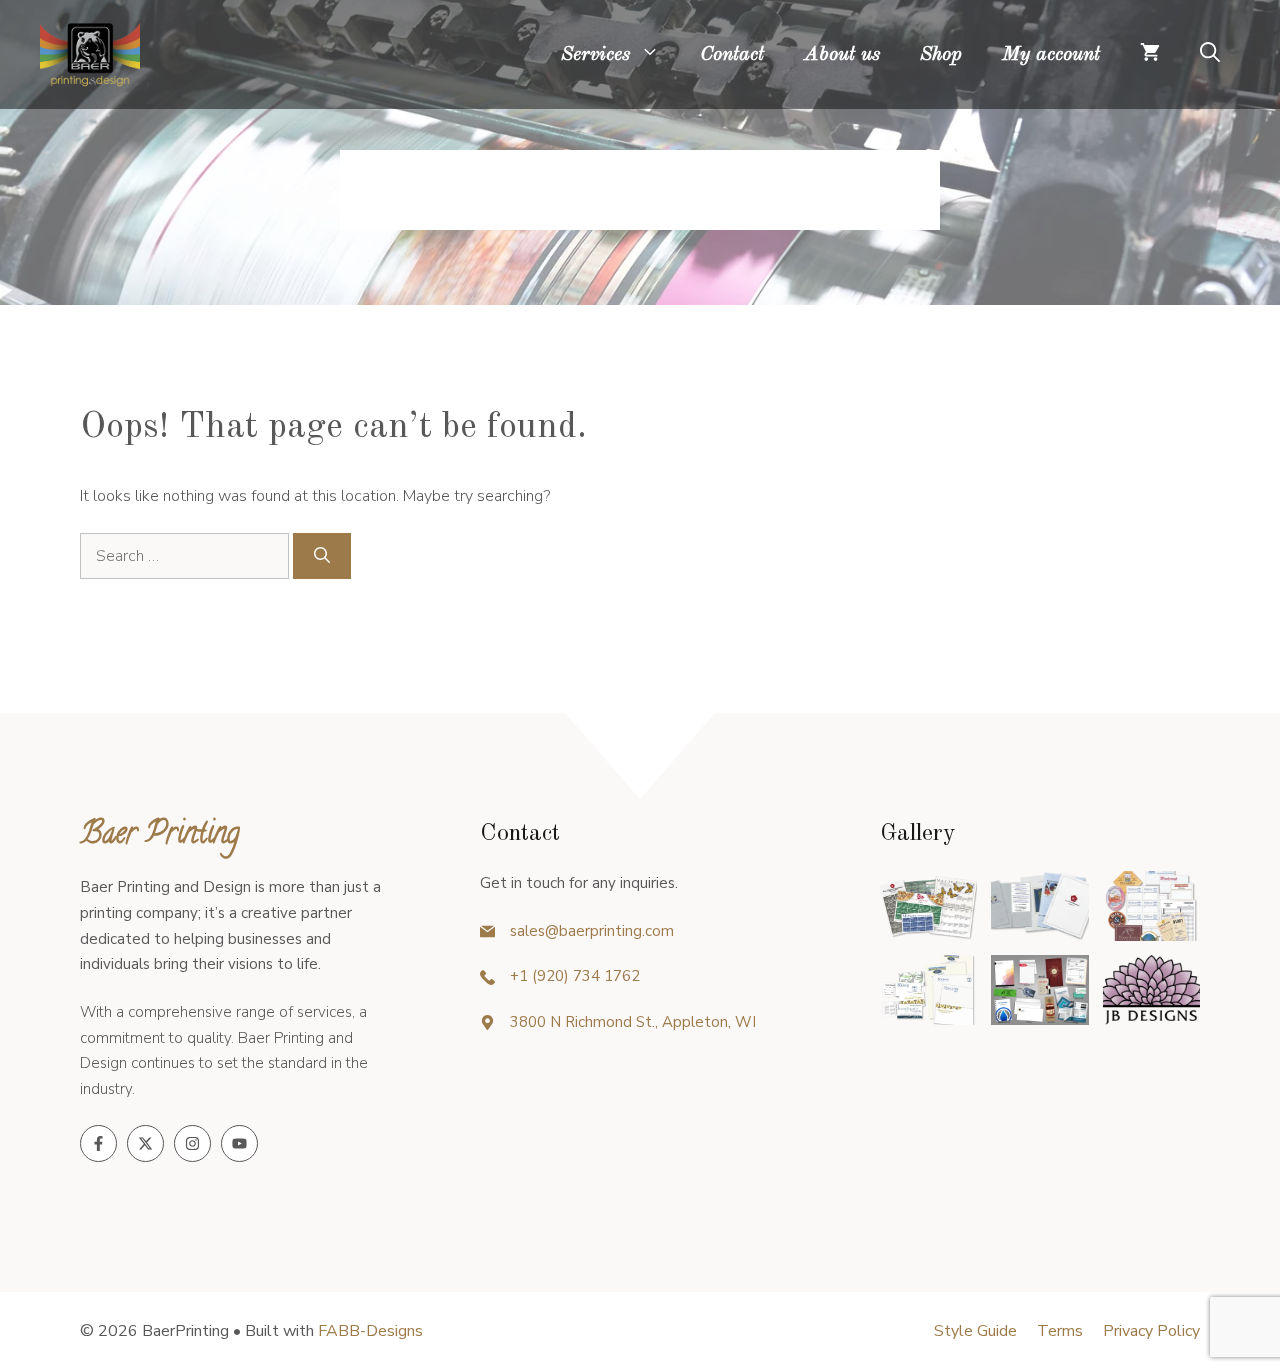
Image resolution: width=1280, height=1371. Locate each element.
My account (1051, 55)
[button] (1210, 55)
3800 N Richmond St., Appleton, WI (633, 1022)
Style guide (975, 1331)
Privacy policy (1151, 1331)
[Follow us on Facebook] (98, 1143)
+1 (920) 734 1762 (575, 976)
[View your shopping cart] (1150, 55)
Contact (732, 55)
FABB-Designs (370, 1331)
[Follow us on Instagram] (192, 1143)
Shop (941, 55)
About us (842, 55)
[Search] (322, 556)
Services (595, 55)
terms (1060, 1331)
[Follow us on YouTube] (239, 1143)
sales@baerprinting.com (592, 931)
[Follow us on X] (145, 1143)
